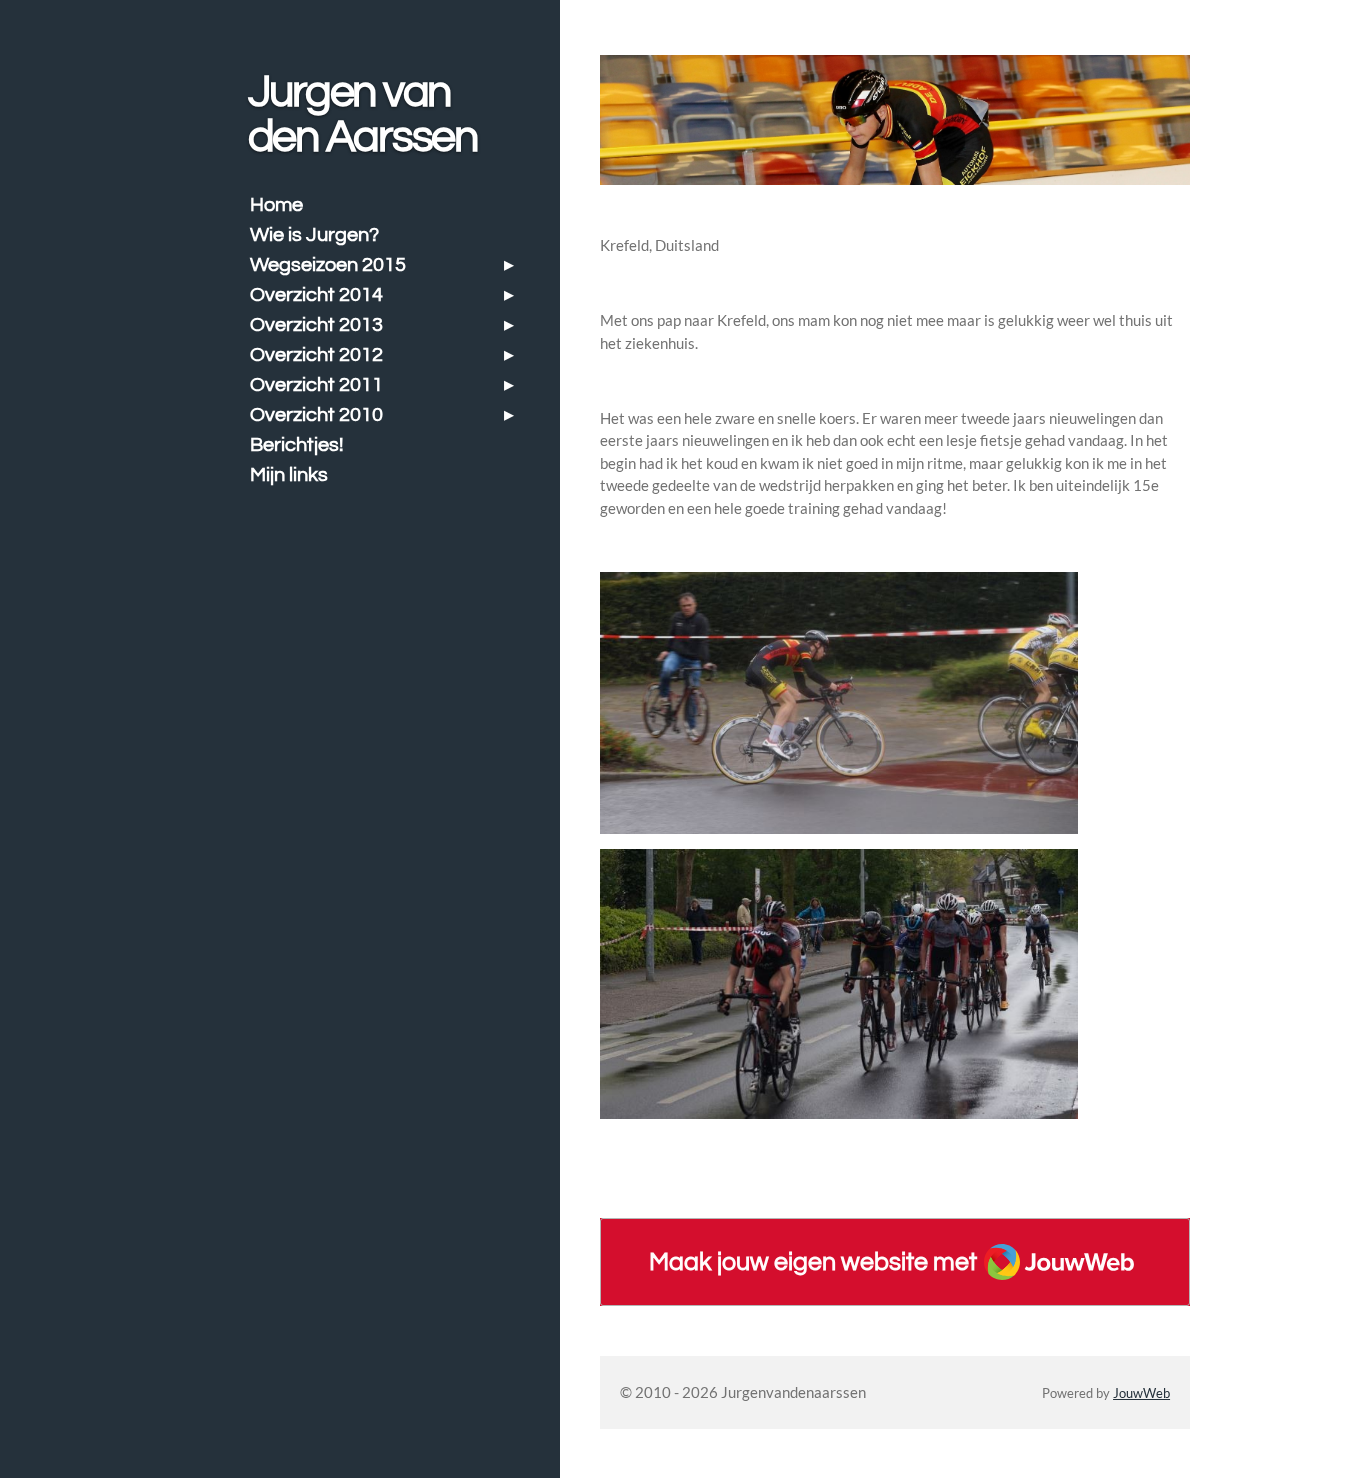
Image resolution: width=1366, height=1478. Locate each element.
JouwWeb (1141, 1393)
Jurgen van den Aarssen (362, 114)
